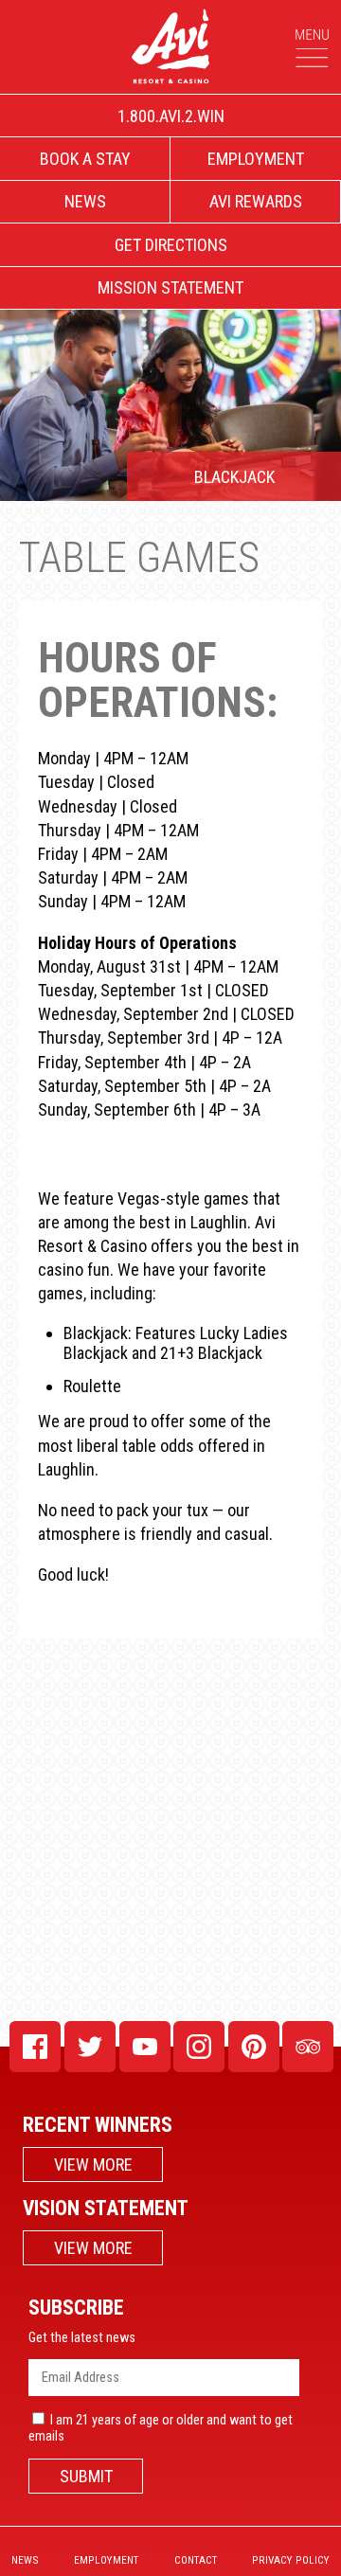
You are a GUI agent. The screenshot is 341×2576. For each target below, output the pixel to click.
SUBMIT (86, 2476)
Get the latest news (82, 2338)
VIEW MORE (93, 2165)
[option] (170, 406)
